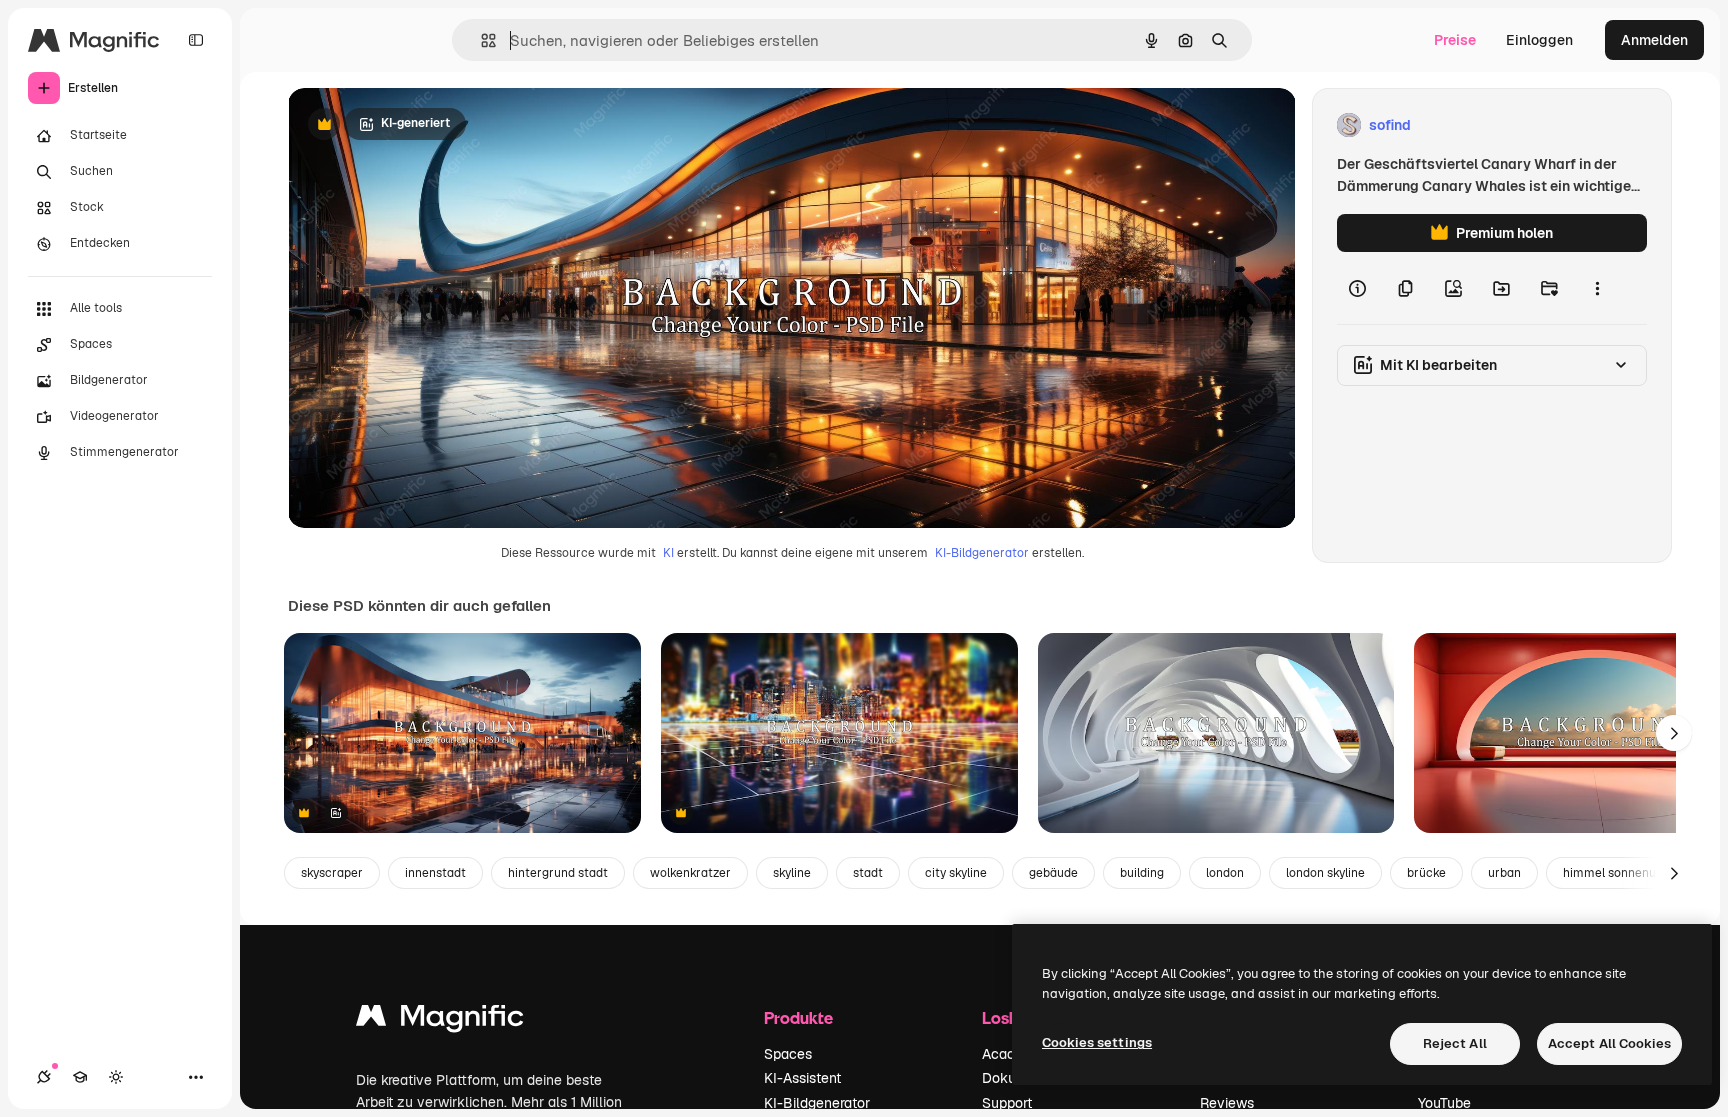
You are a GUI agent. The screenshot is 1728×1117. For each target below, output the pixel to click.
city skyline (956, 873)
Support (1007, 1103)
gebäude (1053, 873)
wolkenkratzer (690, 873)
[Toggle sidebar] (196, 40)
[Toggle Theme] (116, 1077)
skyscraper (332, 873)
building (1142, 873)
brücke (1426, 873)
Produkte (798, 1017)
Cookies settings (1097, 1042)
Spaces (788, 1054)
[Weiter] (1674, 733)
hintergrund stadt (558, 873)
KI (668, 553)
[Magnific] (440, 1020)
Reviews (1227, 1103)
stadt (868, 873)
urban (1504, 873)
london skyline (1325, 873)
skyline (792, 873)
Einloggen (1539, 40)
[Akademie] (80, 1077)
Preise (1455, 40)
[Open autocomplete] (480, 40)
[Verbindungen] (44, 1077)
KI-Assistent (802, 1078)
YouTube (1444, 1103)
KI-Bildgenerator (982, 553)
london (1225, 873)
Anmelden (1654, 40)
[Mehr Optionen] (1597, 288)
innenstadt (435, 873)
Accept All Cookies (1609, 1043)
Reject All (1455, 1043)
